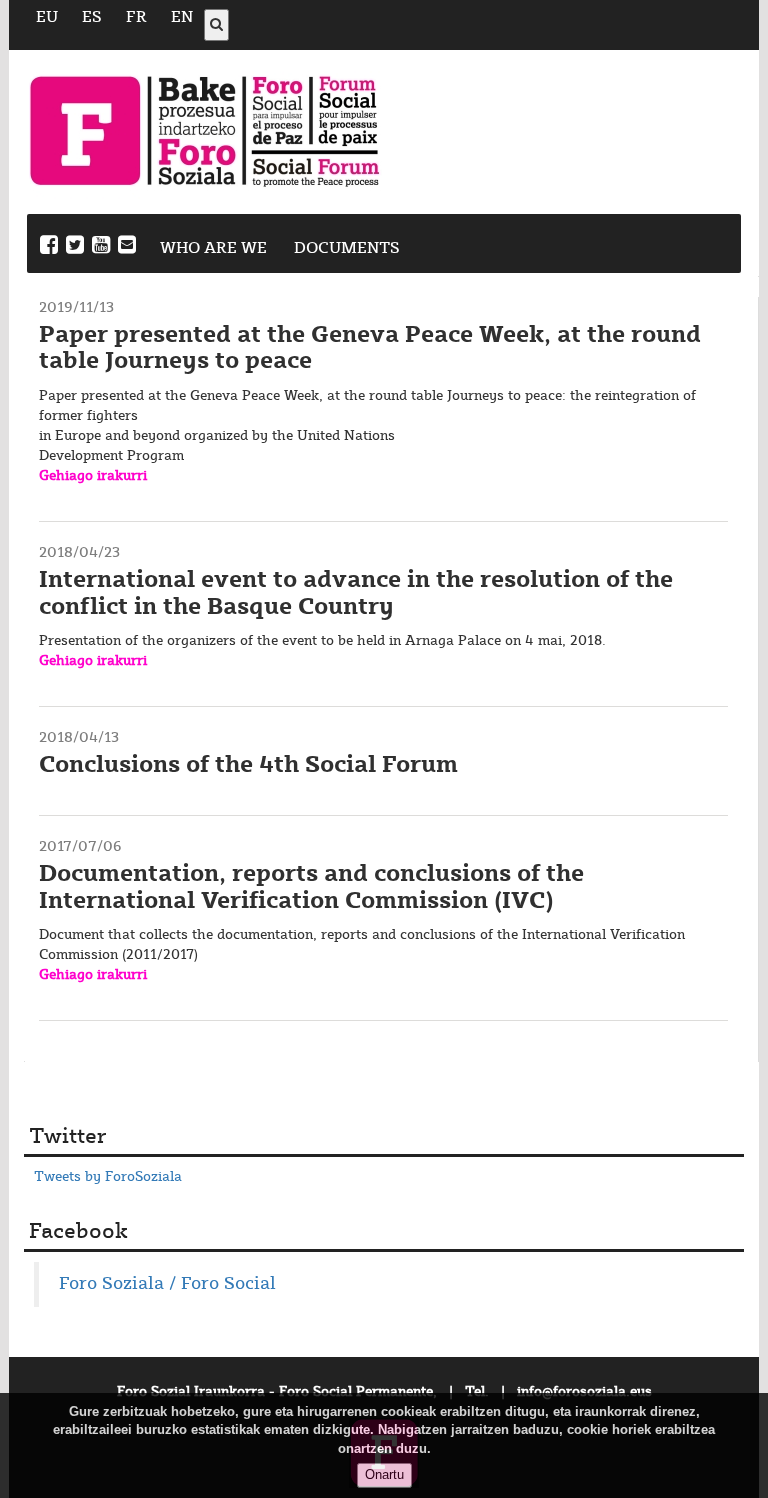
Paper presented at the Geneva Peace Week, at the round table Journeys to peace (370, 348)
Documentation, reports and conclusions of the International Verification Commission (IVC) (311, 887)
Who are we (213, 248)
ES (92, 17)
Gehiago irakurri (93, 476)
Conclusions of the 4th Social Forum (248, 765)
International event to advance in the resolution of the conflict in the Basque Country (356, 593)
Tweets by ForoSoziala (108, 1177)
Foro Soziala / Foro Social (167, 1284)
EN (182, 17)
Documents (347, 248)
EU (47, 17)
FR (136, 17)
